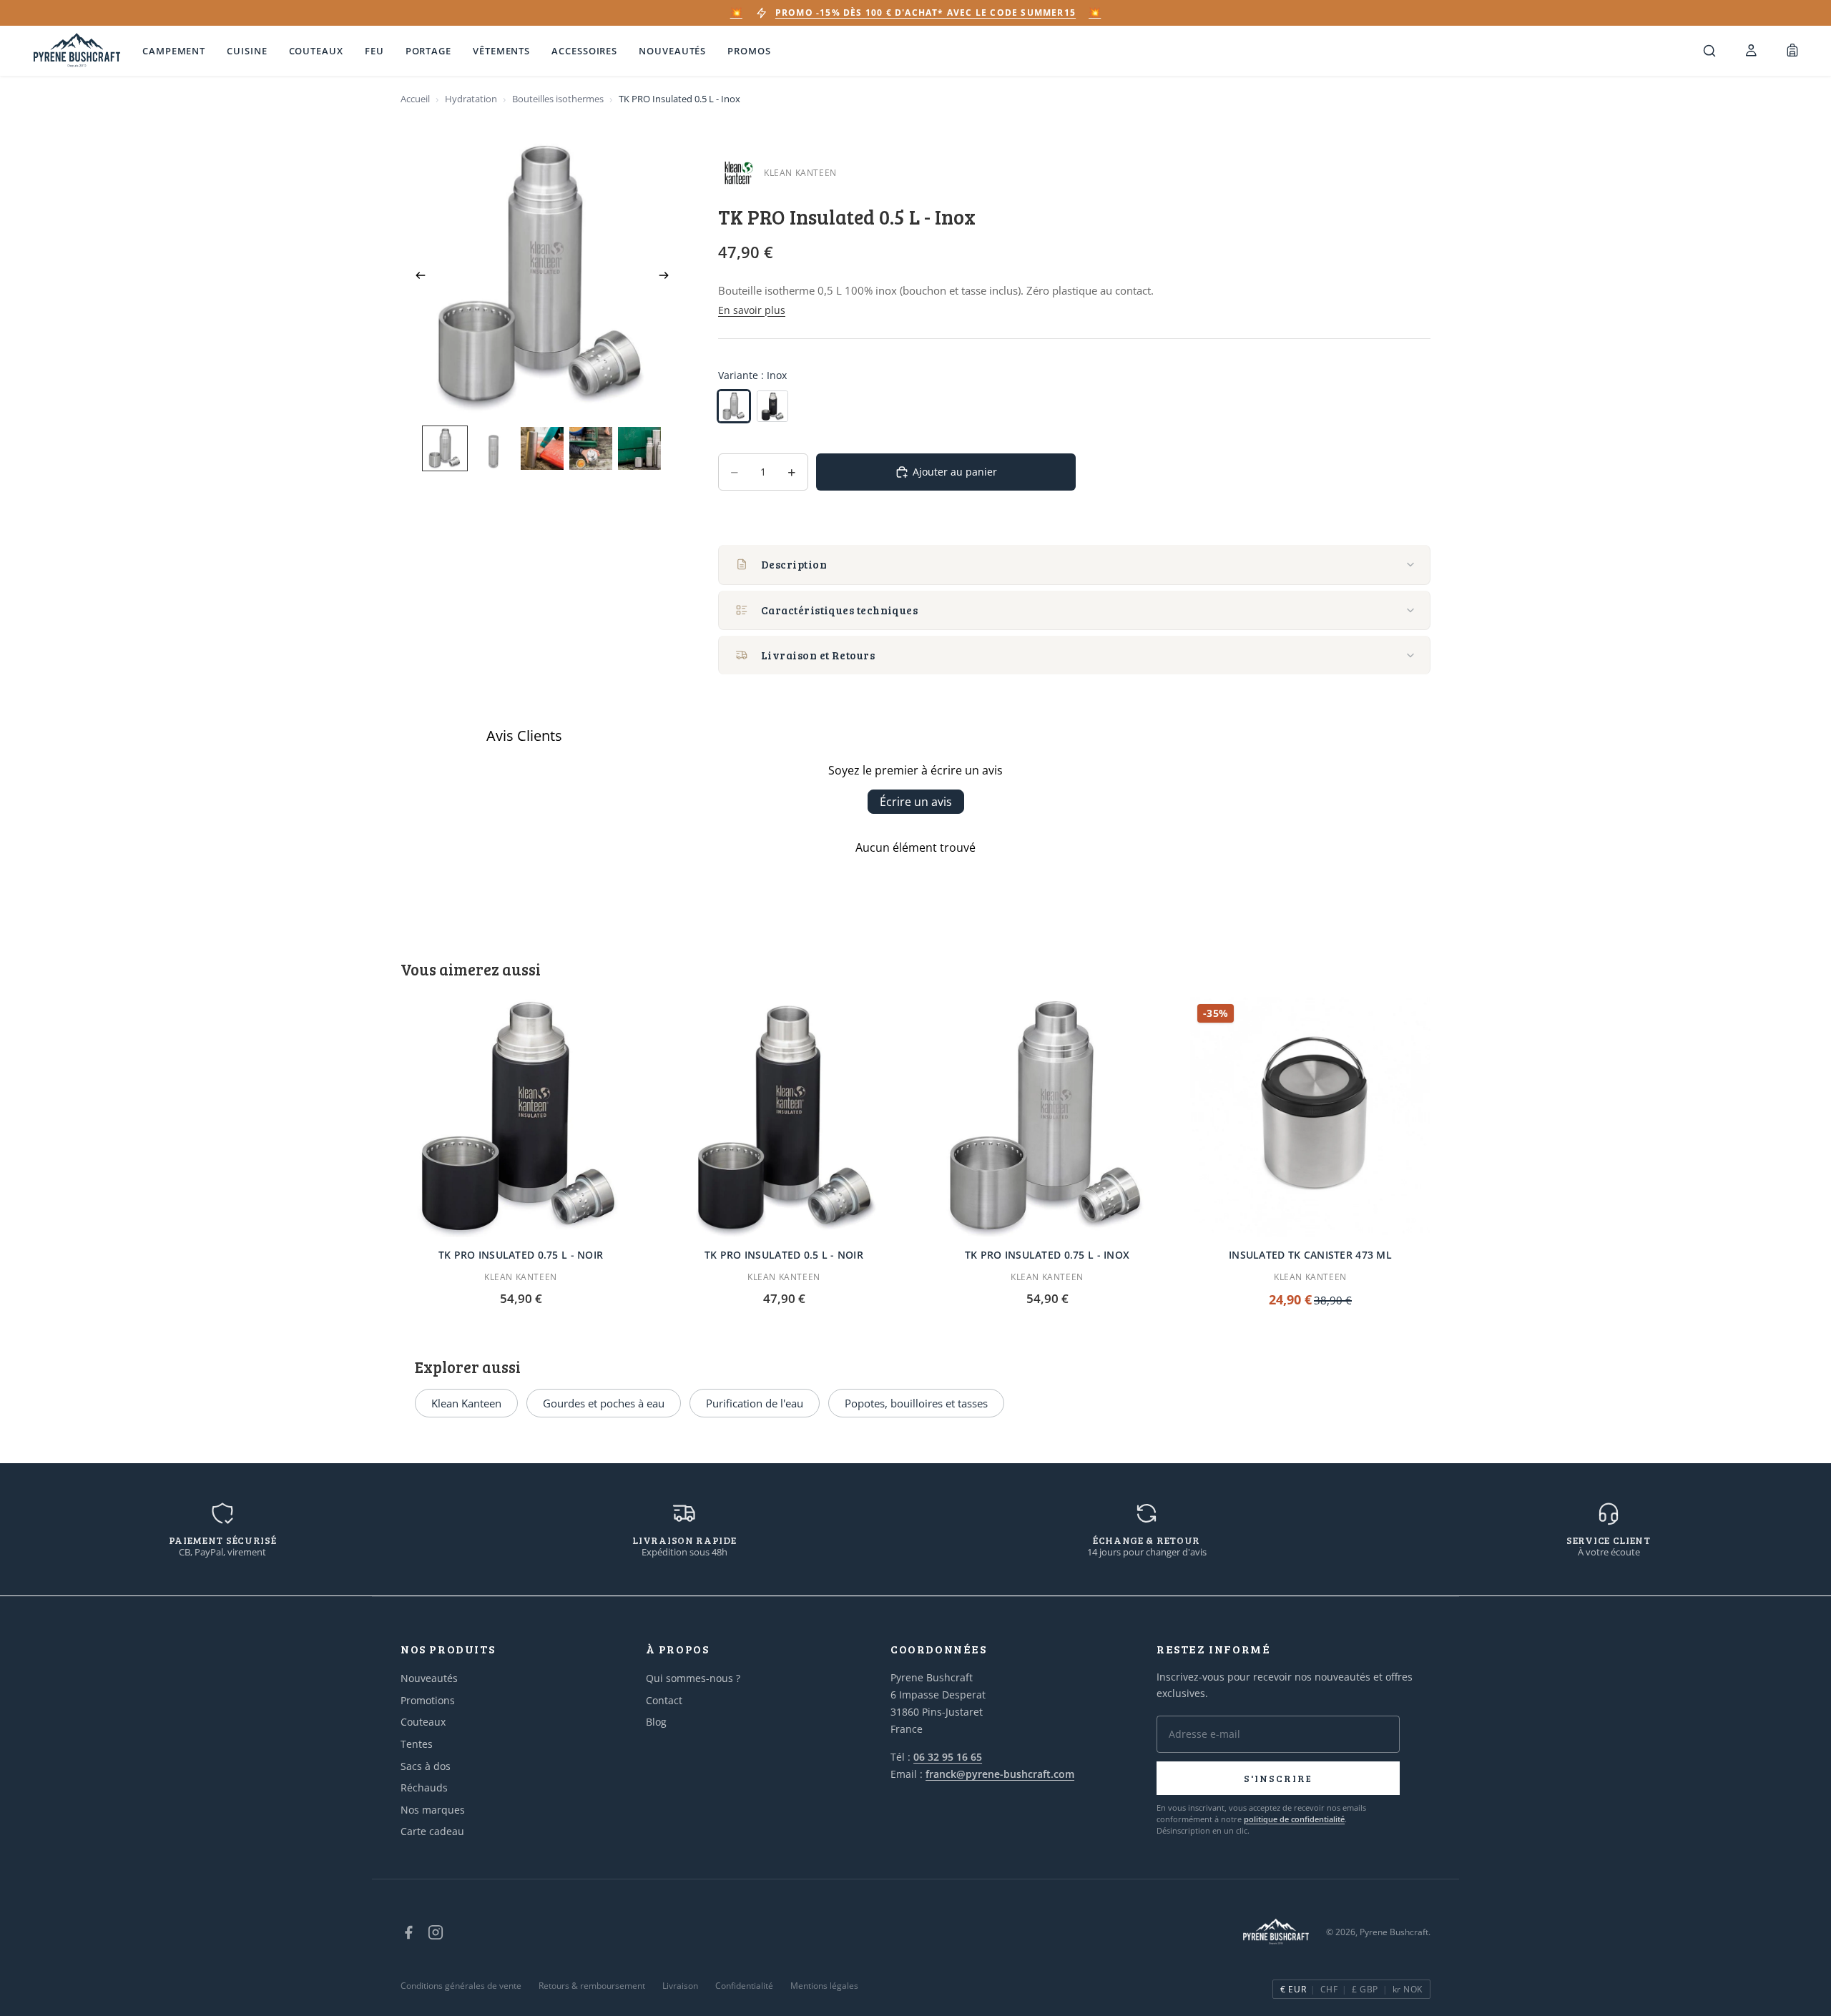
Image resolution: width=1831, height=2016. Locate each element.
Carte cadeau (432, 1831)
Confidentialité (744, 1986)
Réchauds (424, 1788)
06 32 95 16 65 (948, 1757)
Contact (664, 1700)
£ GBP (1365, 1989)
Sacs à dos (426, 1766)
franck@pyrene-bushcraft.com (1000, 1774)
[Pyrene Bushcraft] (77, 51)
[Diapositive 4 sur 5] (591, 448)
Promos (749, 51)
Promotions (428, 1700)
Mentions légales (824, 1986)
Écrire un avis (916, 802)
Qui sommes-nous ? (693, 1678)
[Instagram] (436, 1932)
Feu (374, 51)
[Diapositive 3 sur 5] (542, 448)
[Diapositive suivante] (668, 277)
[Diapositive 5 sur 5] (639, 448)
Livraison (680, 1986)
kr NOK (1408, 1989)
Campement (174, 51)
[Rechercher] (1709, 51)
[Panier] (1792, 51)
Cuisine (247, 51)
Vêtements (501, 51)
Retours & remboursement (592, 1986)
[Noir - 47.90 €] (772, 406)
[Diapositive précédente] (416, 277)
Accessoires (584, 51)
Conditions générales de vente (461, 1986)
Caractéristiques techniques (839, 610)
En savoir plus (752, 310)
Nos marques (433, 1810)
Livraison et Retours (818, 655)
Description (794, 564)
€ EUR (1293, 1989)
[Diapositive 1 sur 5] (445, 448)
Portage (428, 51)
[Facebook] (408, 1932)
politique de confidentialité (1294, 1819)
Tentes (417, 1744)
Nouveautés (672, 51)
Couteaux (316, 51)
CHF (1329, 1989)
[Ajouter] (619, 1215)
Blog (656, 1722)
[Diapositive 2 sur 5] (494, 448)
